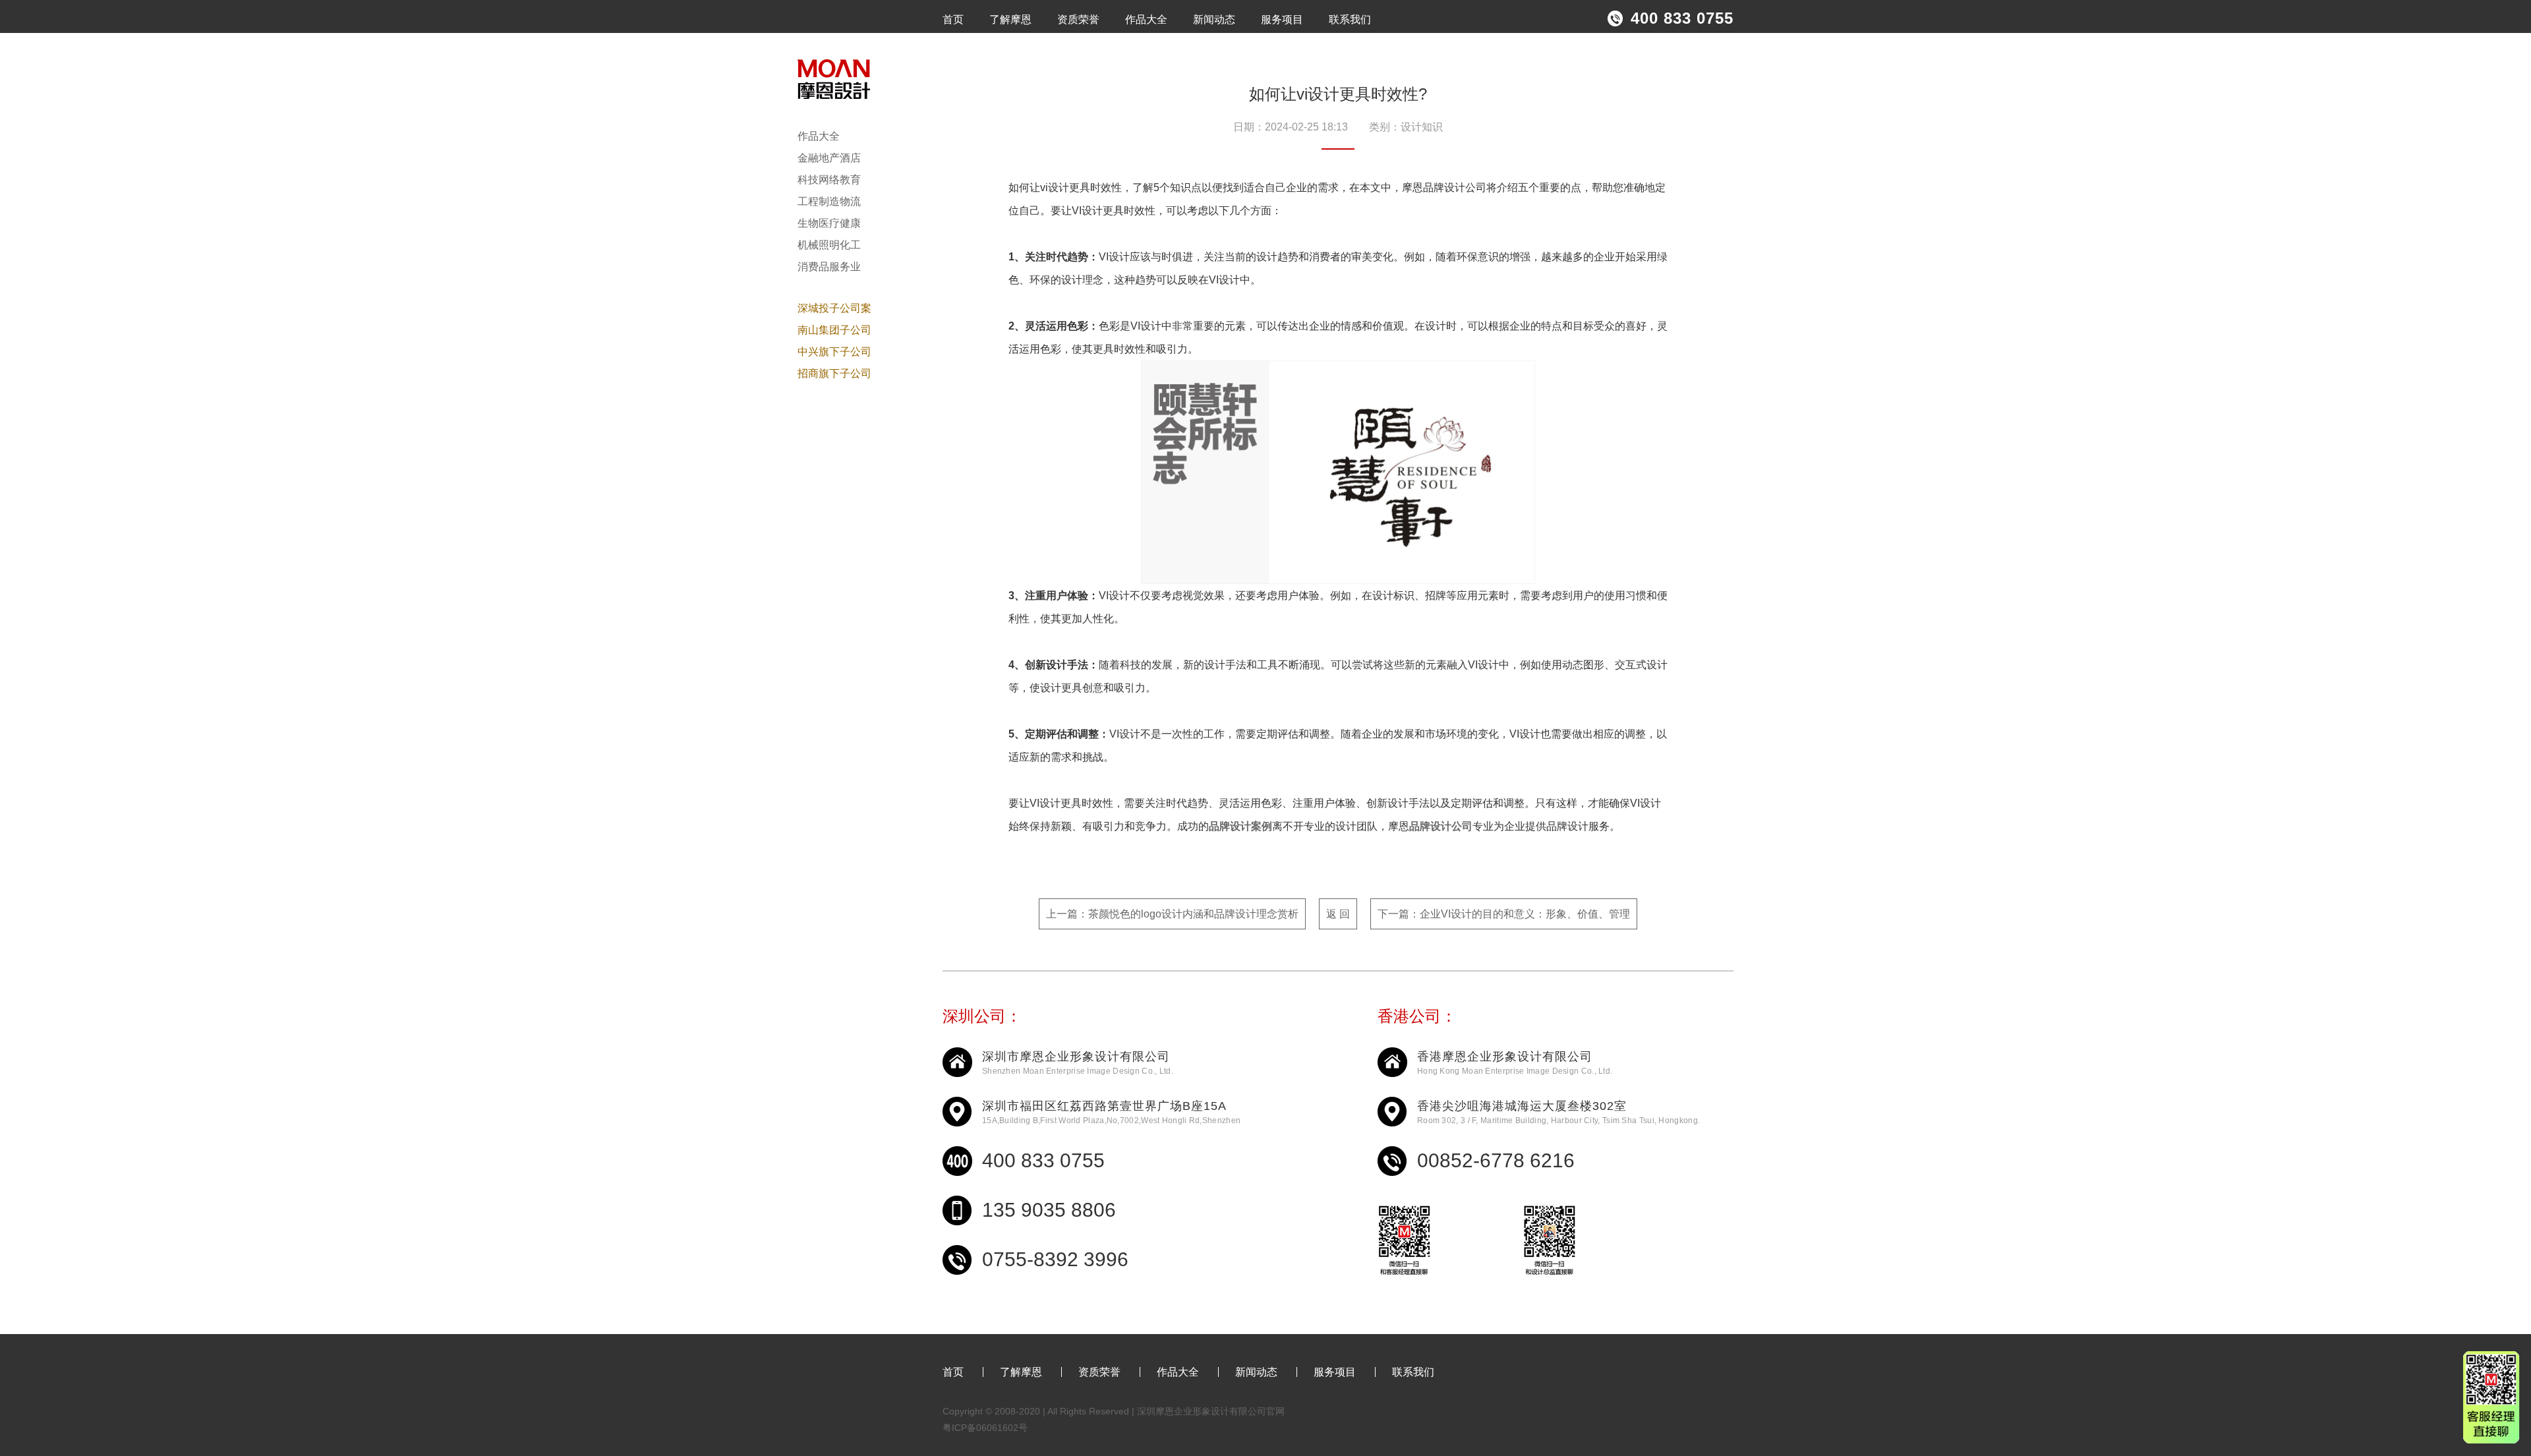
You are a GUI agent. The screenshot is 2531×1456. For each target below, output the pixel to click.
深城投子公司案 (834, 308)
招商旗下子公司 (834, 373)
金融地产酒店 (829, 158)
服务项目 (1282, 19)
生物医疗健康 (829, 223)
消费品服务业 (829, 267)
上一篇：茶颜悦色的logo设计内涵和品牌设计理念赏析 (1172, 914)
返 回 (1338, 914)
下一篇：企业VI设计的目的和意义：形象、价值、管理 (1504, 914)
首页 (953, 19)
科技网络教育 (829, 180)
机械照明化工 (829, 245)
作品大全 (1146, 19)
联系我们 (1350, 19)
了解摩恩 (1010, 19)
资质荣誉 (1078, 19)
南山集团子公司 (834, 330)
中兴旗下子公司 (834, 352)
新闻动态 (1214, 19)
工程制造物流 (829, 201)
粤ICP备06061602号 (985, 1428)
